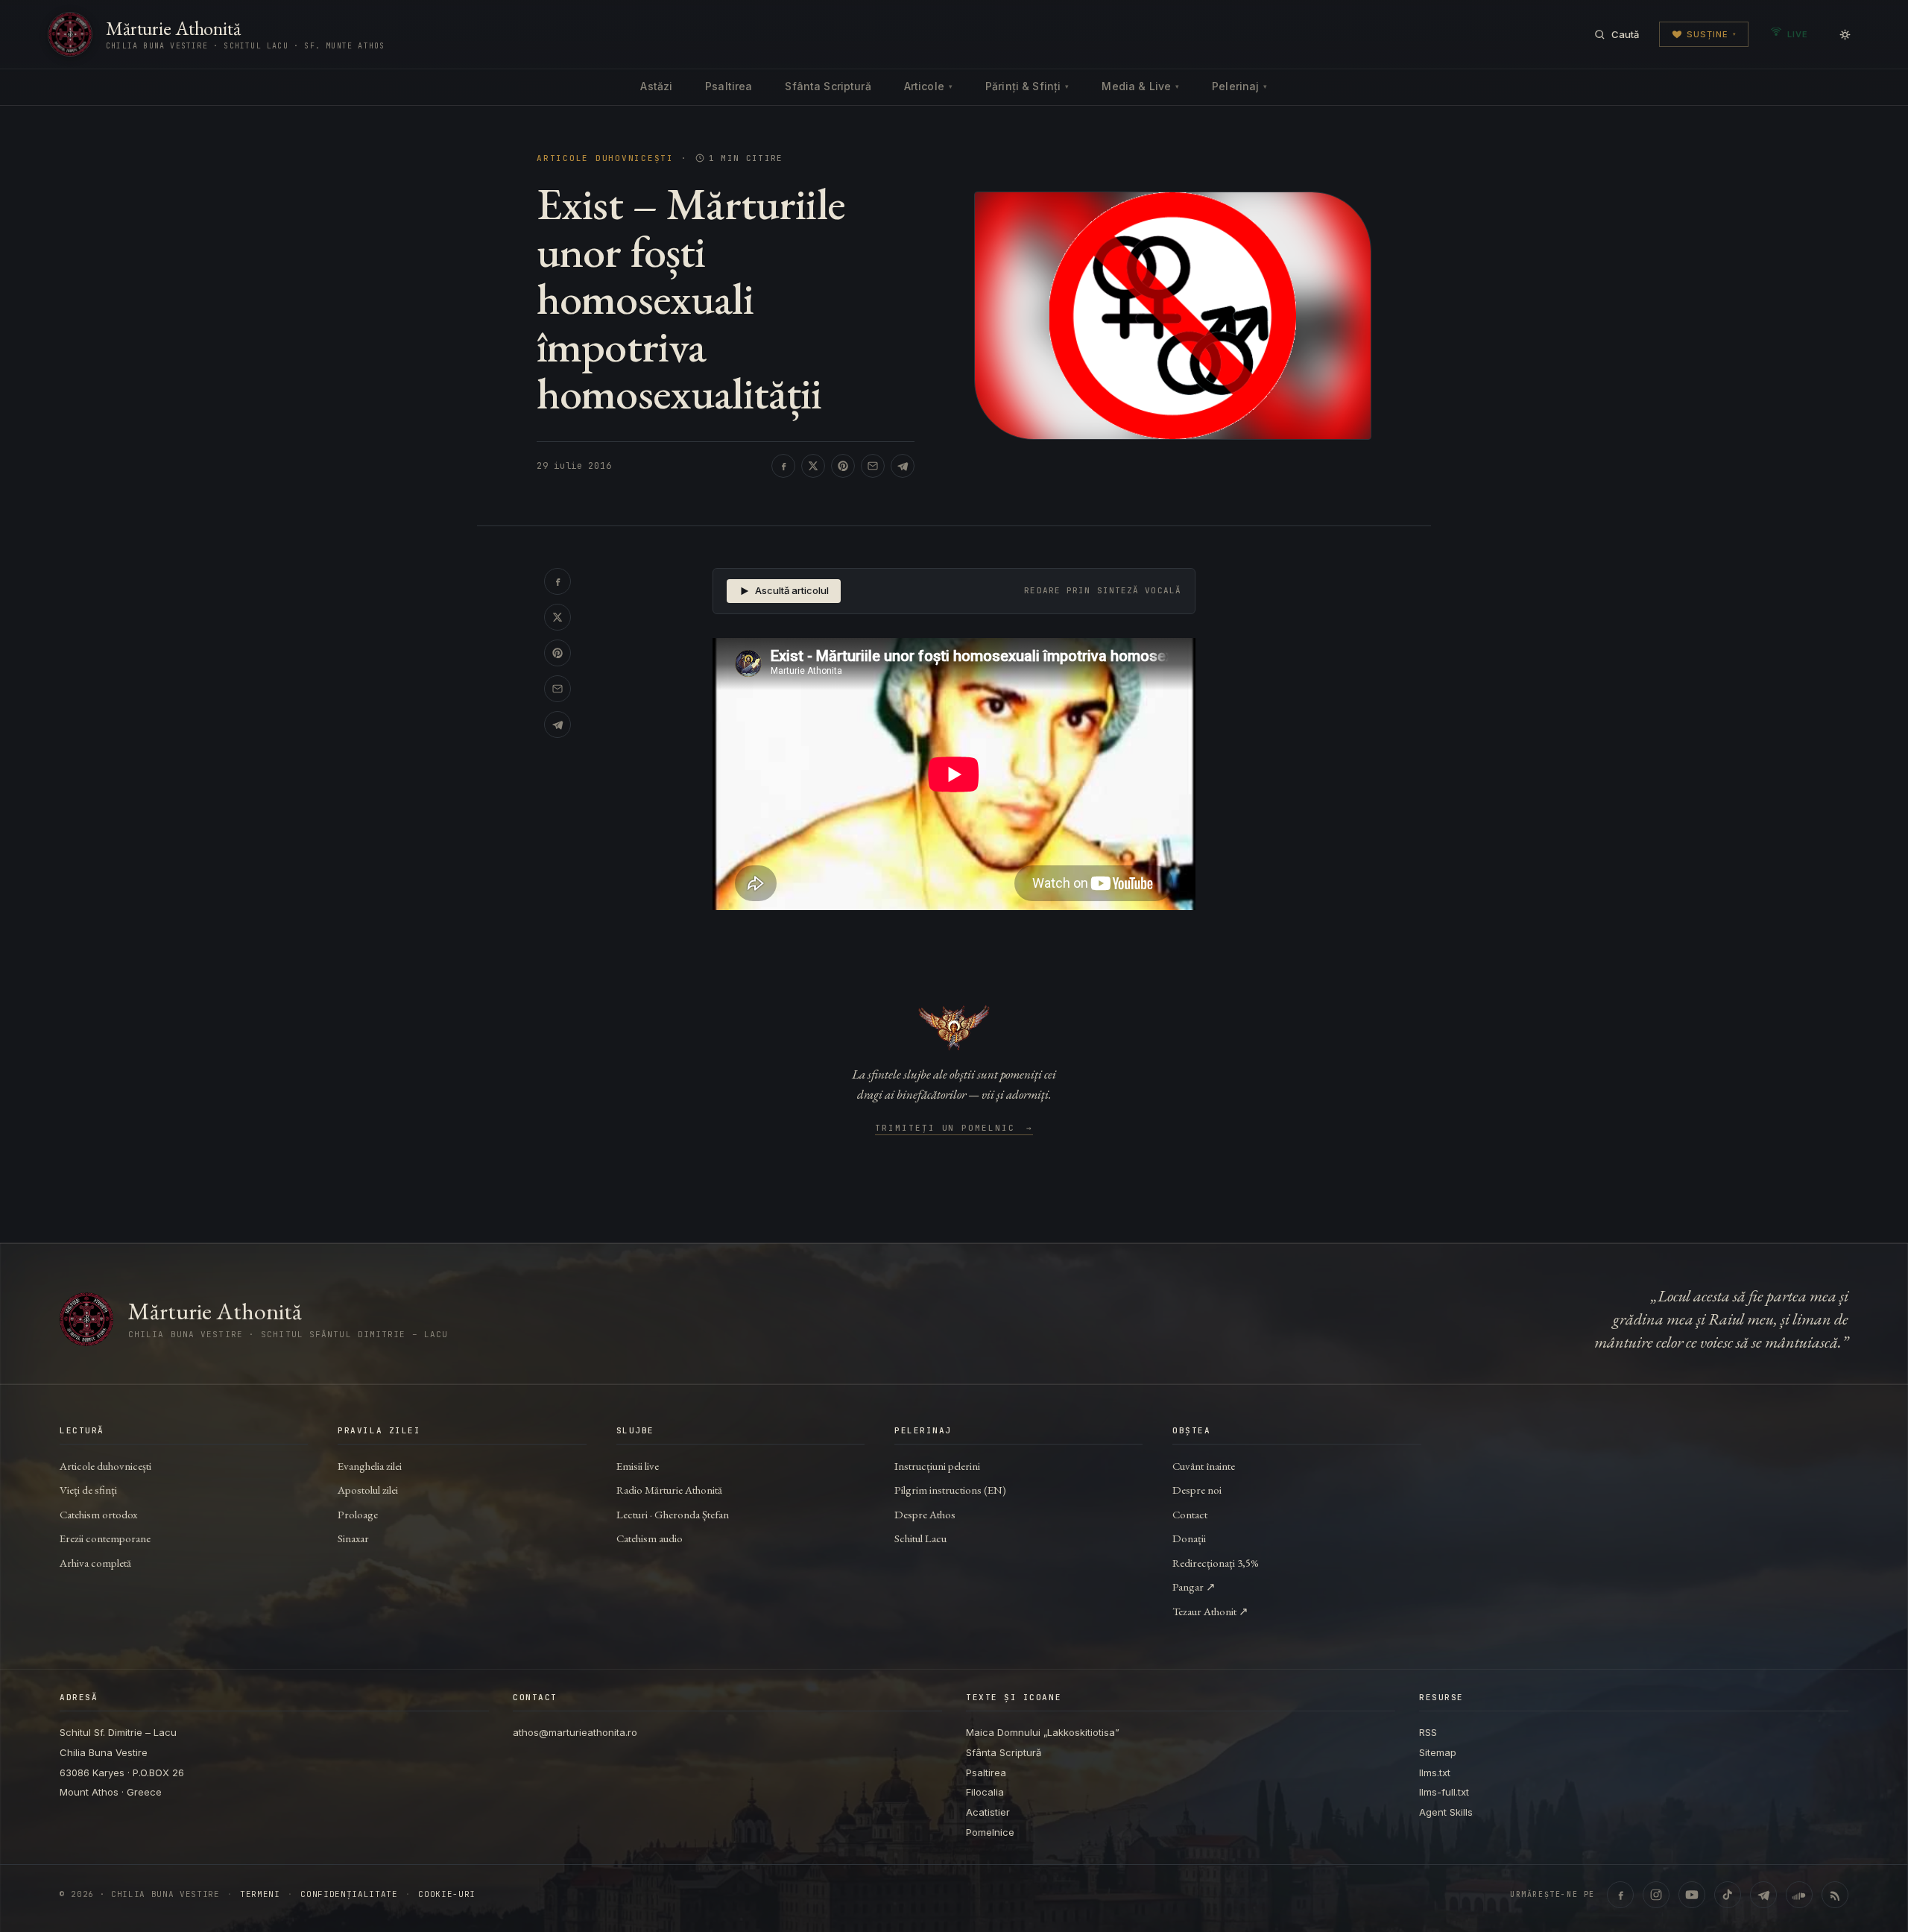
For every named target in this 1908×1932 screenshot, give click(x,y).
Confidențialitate (349, 1894)
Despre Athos (925, 1514)
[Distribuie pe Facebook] (783, 466)
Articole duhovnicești (605, 158)
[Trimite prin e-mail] (873, 466)
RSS (1428, 1732)
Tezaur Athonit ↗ (1210, 1611)
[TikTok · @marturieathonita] (1728, 1895)
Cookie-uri (447, 1894)
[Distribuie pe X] (813, 466)
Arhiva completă (95, 1563)
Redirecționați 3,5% (1216, 1563)
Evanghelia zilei (370, 1466)
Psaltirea (729, 86)
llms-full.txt (1444, 1792)
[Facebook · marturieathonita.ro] (1620, 1895)
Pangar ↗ (1194, 1587)
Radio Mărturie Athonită (669, 1490)
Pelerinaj (1239, 86)
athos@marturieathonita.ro (575, 1732)
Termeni (260, 1894)
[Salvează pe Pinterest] (843, 466)
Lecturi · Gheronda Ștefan (673, 1514)
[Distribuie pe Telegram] (903, 466)
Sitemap (1438, 1752)
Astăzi (656, 86)
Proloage (358, 1514)
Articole (928, 86)
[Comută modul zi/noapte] (1845, 34)
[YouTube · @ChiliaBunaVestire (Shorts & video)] (1692, 1895)
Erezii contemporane (105, 1538)
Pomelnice (990, 1832)
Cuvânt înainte (1204, 1466)
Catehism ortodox (98, 1514)
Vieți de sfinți (88, 1490)
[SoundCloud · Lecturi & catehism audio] (1799, 1895)
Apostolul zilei (368, 1490)
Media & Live (1140, 86)
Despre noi (1197, 1490)
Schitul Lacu (920, 1538)
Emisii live (638, 1466)
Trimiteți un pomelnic (954, 1128)
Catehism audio (650, 1538)
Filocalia (985, 1792)
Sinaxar (353, 1538)
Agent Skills (1446, 1812)
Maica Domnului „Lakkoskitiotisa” (1043, 1732)
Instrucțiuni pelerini (937, 1466)
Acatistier (988, 1812)
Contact (1190, 1514)
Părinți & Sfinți (1027, 86)
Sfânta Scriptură (828, 86)
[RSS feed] (1835, 1895)
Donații (1189, 1538)
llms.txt (1435, 1772)
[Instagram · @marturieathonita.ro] (1656, 1895)
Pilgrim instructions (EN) (950, 1490)
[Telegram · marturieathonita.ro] (1763, 1895)
